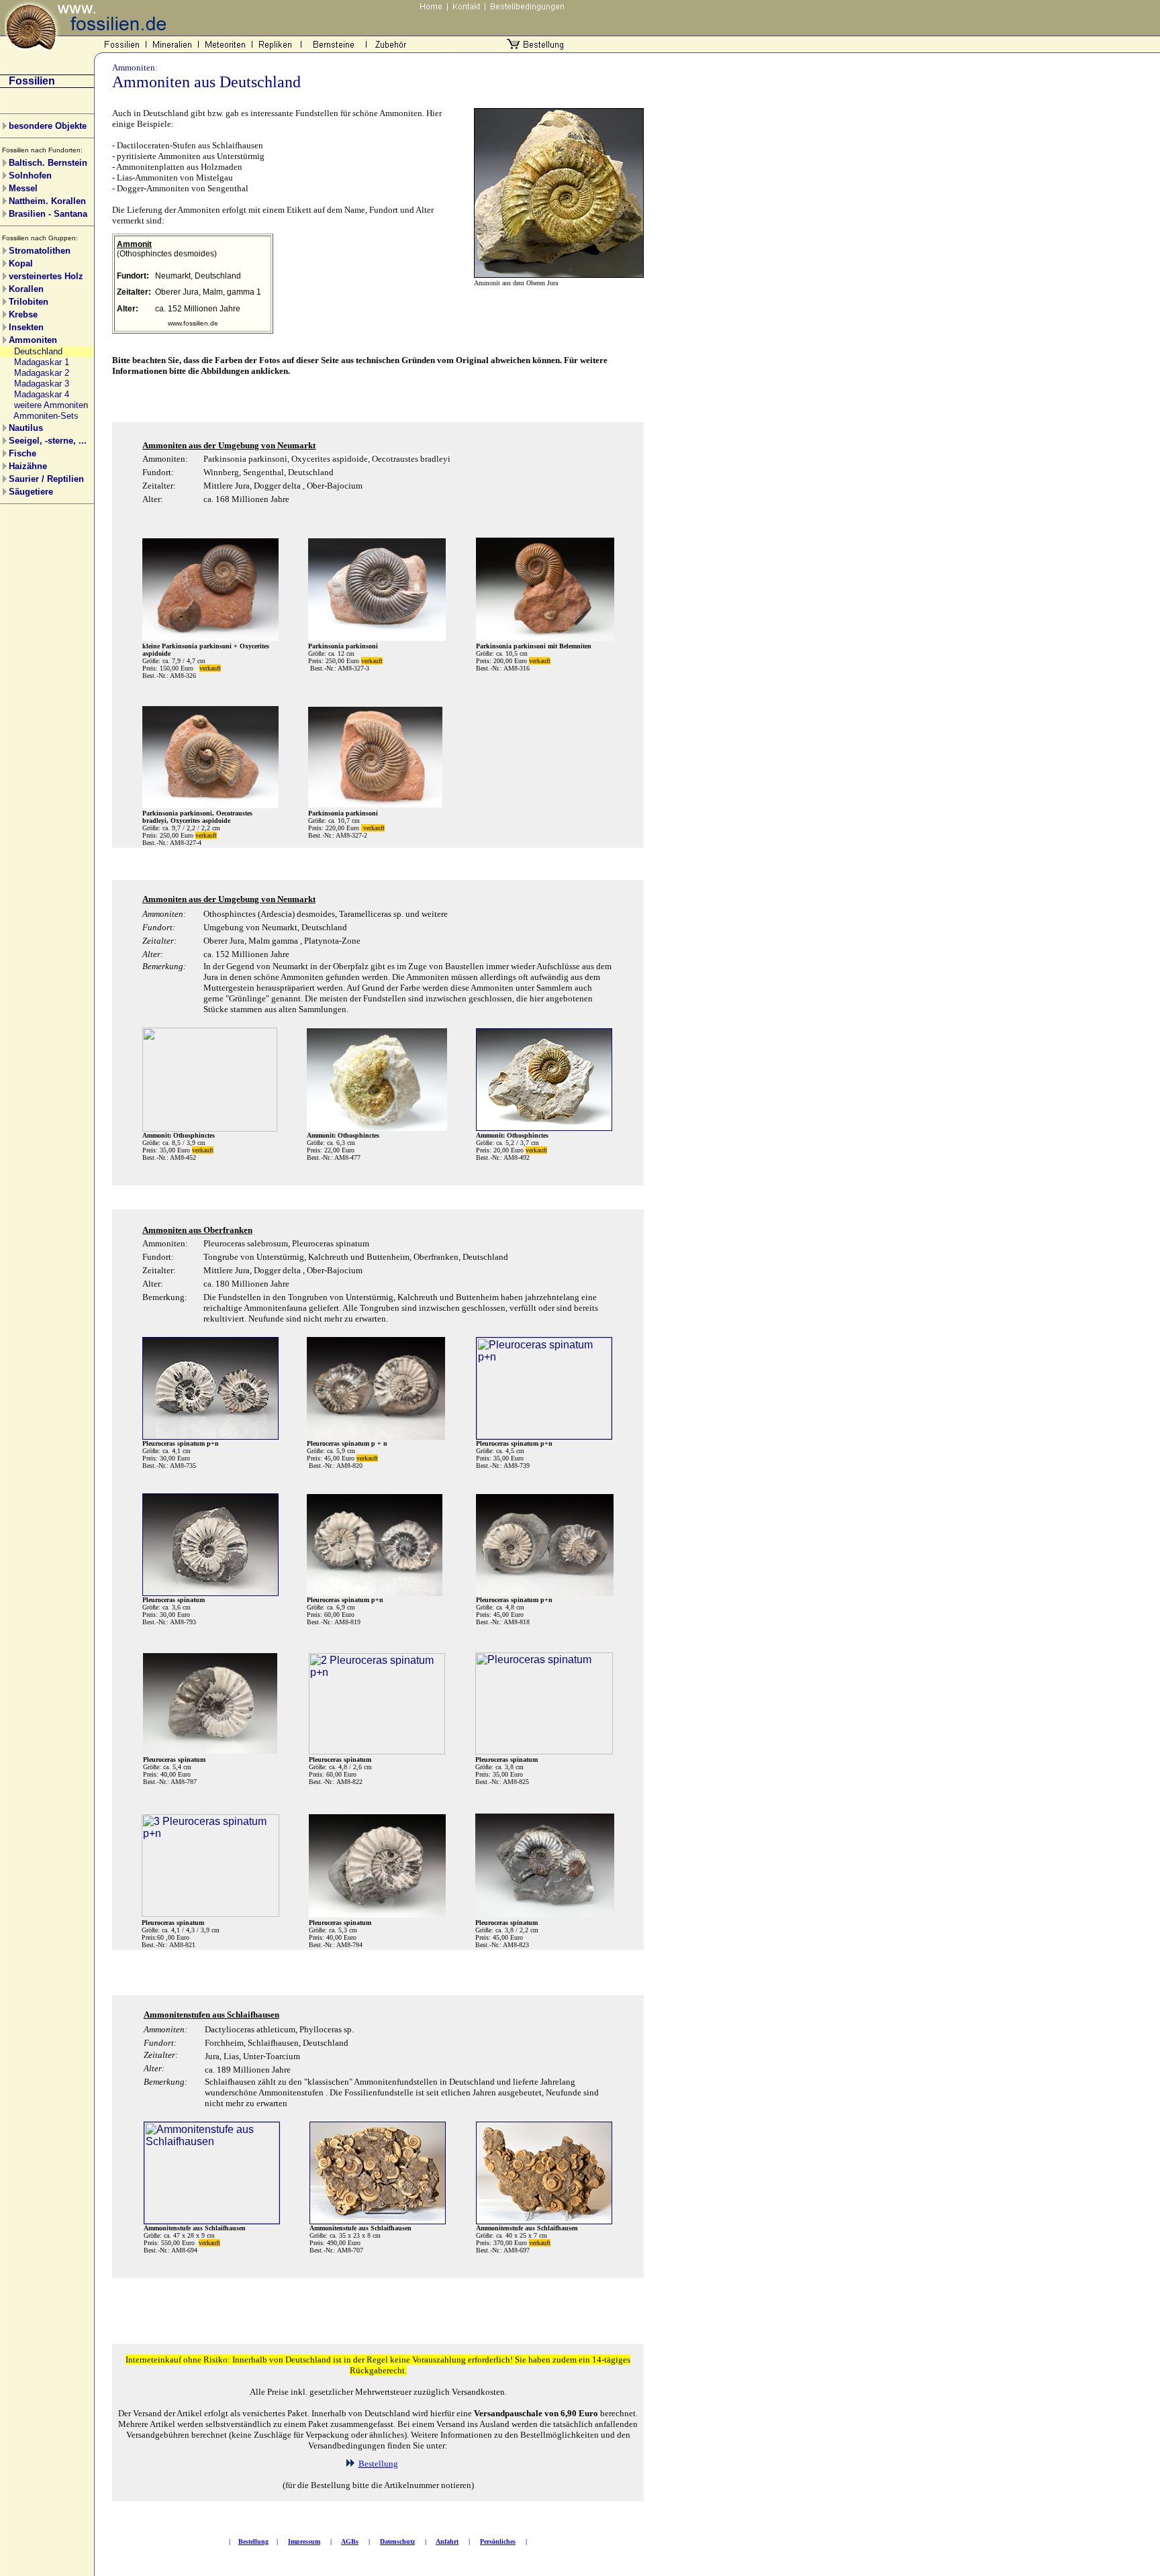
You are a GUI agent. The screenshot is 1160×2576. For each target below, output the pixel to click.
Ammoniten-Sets (46, 416)
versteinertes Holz (46, 276)
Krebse (23, 314)
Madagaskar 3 (42, 384)
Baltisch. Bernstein (48, 163)
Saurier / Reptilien (46, 479)
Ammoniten (33, 340)
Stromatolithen (40, 251)
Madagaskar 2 (42, 373)
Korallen (26, 289)
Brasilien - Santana (48, 214)
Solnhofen (30, 176)
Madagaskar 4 (42, 394)
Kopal (21, 263)
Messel (23, 188)
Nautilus (26, 428)
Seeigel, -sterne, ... (48, 441)
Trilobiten (29, 302)
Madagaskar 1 (42, 362)
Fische (22, 453)
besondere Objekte (48, 126)
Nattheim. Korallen (47, 201)
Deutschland (38, 351)
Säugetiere (31, 492)
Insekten (26, 327)
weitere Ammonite (49, 405)
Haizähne (28, 466)
